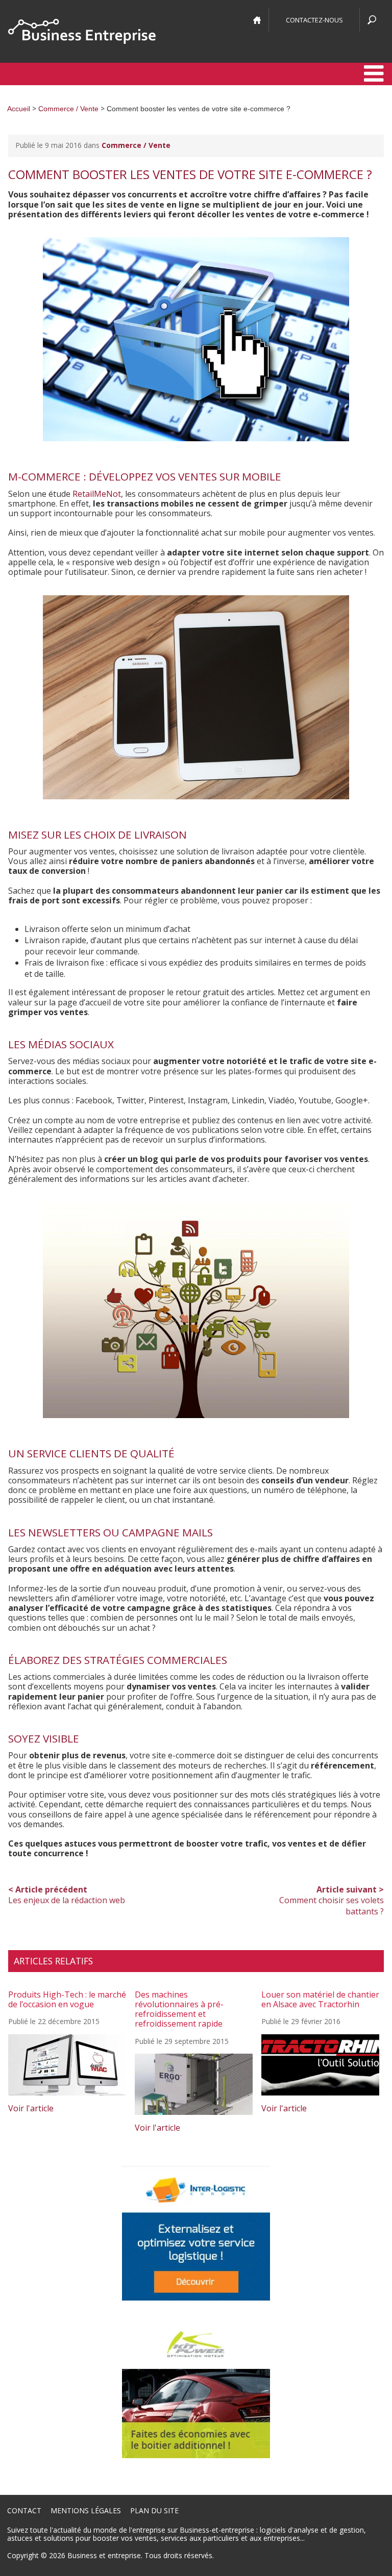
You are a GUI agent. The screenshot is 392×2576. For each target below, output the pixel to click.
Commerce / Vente (68, 109)
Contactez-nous (314, 20)
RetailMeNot (97, 494)
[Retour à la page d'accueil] (82, 31)
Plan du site (154, 2510)
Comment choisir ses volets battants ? (332, 1900)
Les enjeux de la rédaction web (67, 1895)
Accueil (19, 109)
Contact (24, 2510)
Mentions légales (86, 2510)
